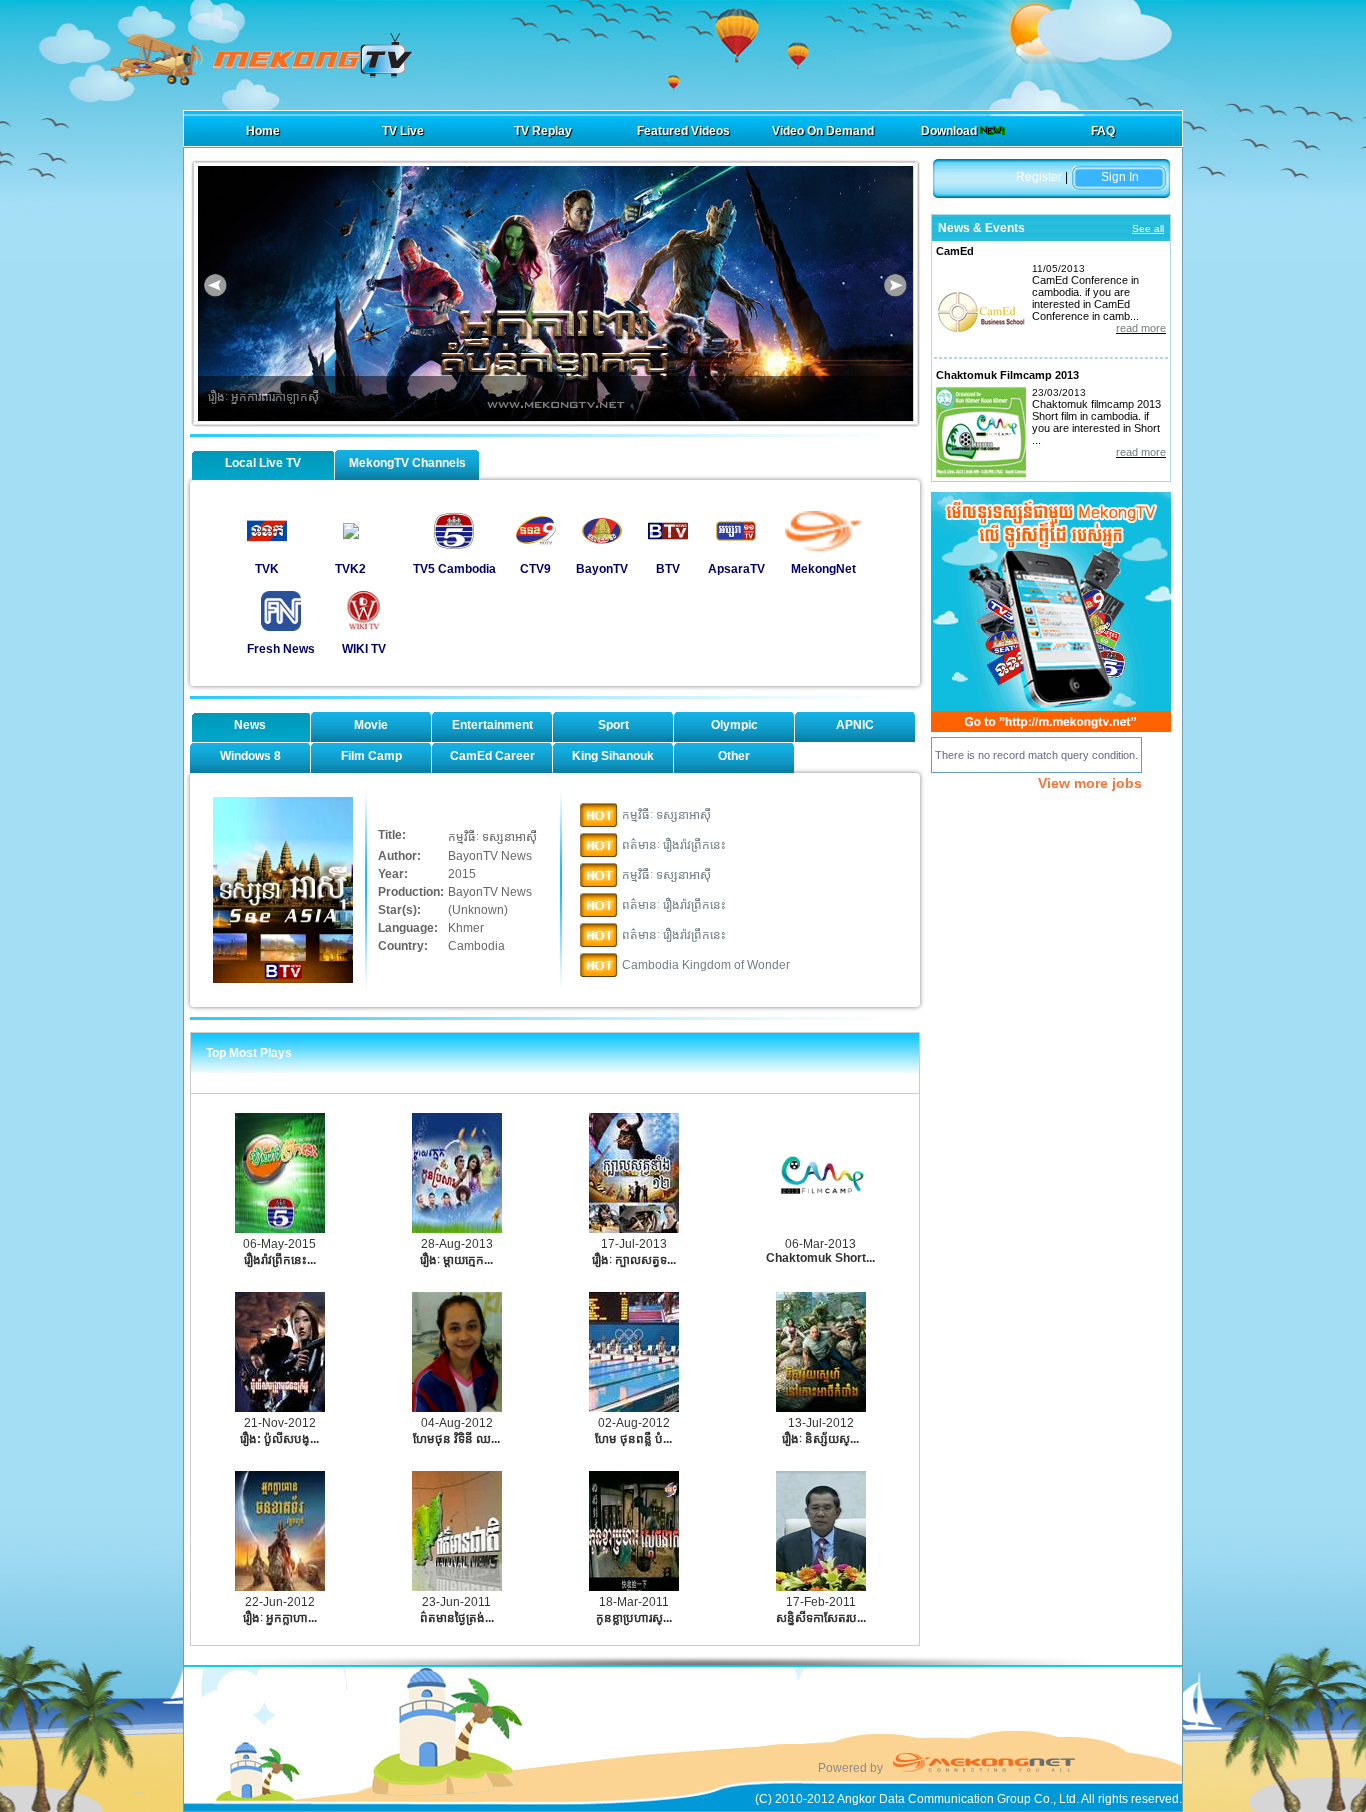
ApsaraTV (736, 569)
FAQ (1103, 131)
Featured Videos (683, 131)
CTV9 (535, 569)
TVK (267, 569)
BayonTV (602, 569)
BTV (668, 569)
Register (1039, 177)
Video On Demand (823, 131)
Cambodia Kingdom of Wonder (706, 965)
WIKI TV (364, 649)
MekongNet (823, 569)
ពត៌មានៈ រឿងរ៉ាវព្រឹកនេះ (674, 845)
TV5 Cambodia (454, 569)
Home (263, 131)
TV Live (403, 131)
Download (950, 131)
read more (1141, 328)
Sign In (1120, 177)
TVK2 (350, 569)
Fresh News (281, 649)
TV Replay (543, 131)
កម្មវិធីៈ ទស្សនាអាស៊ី (666, 815)
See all (1148, 228)
